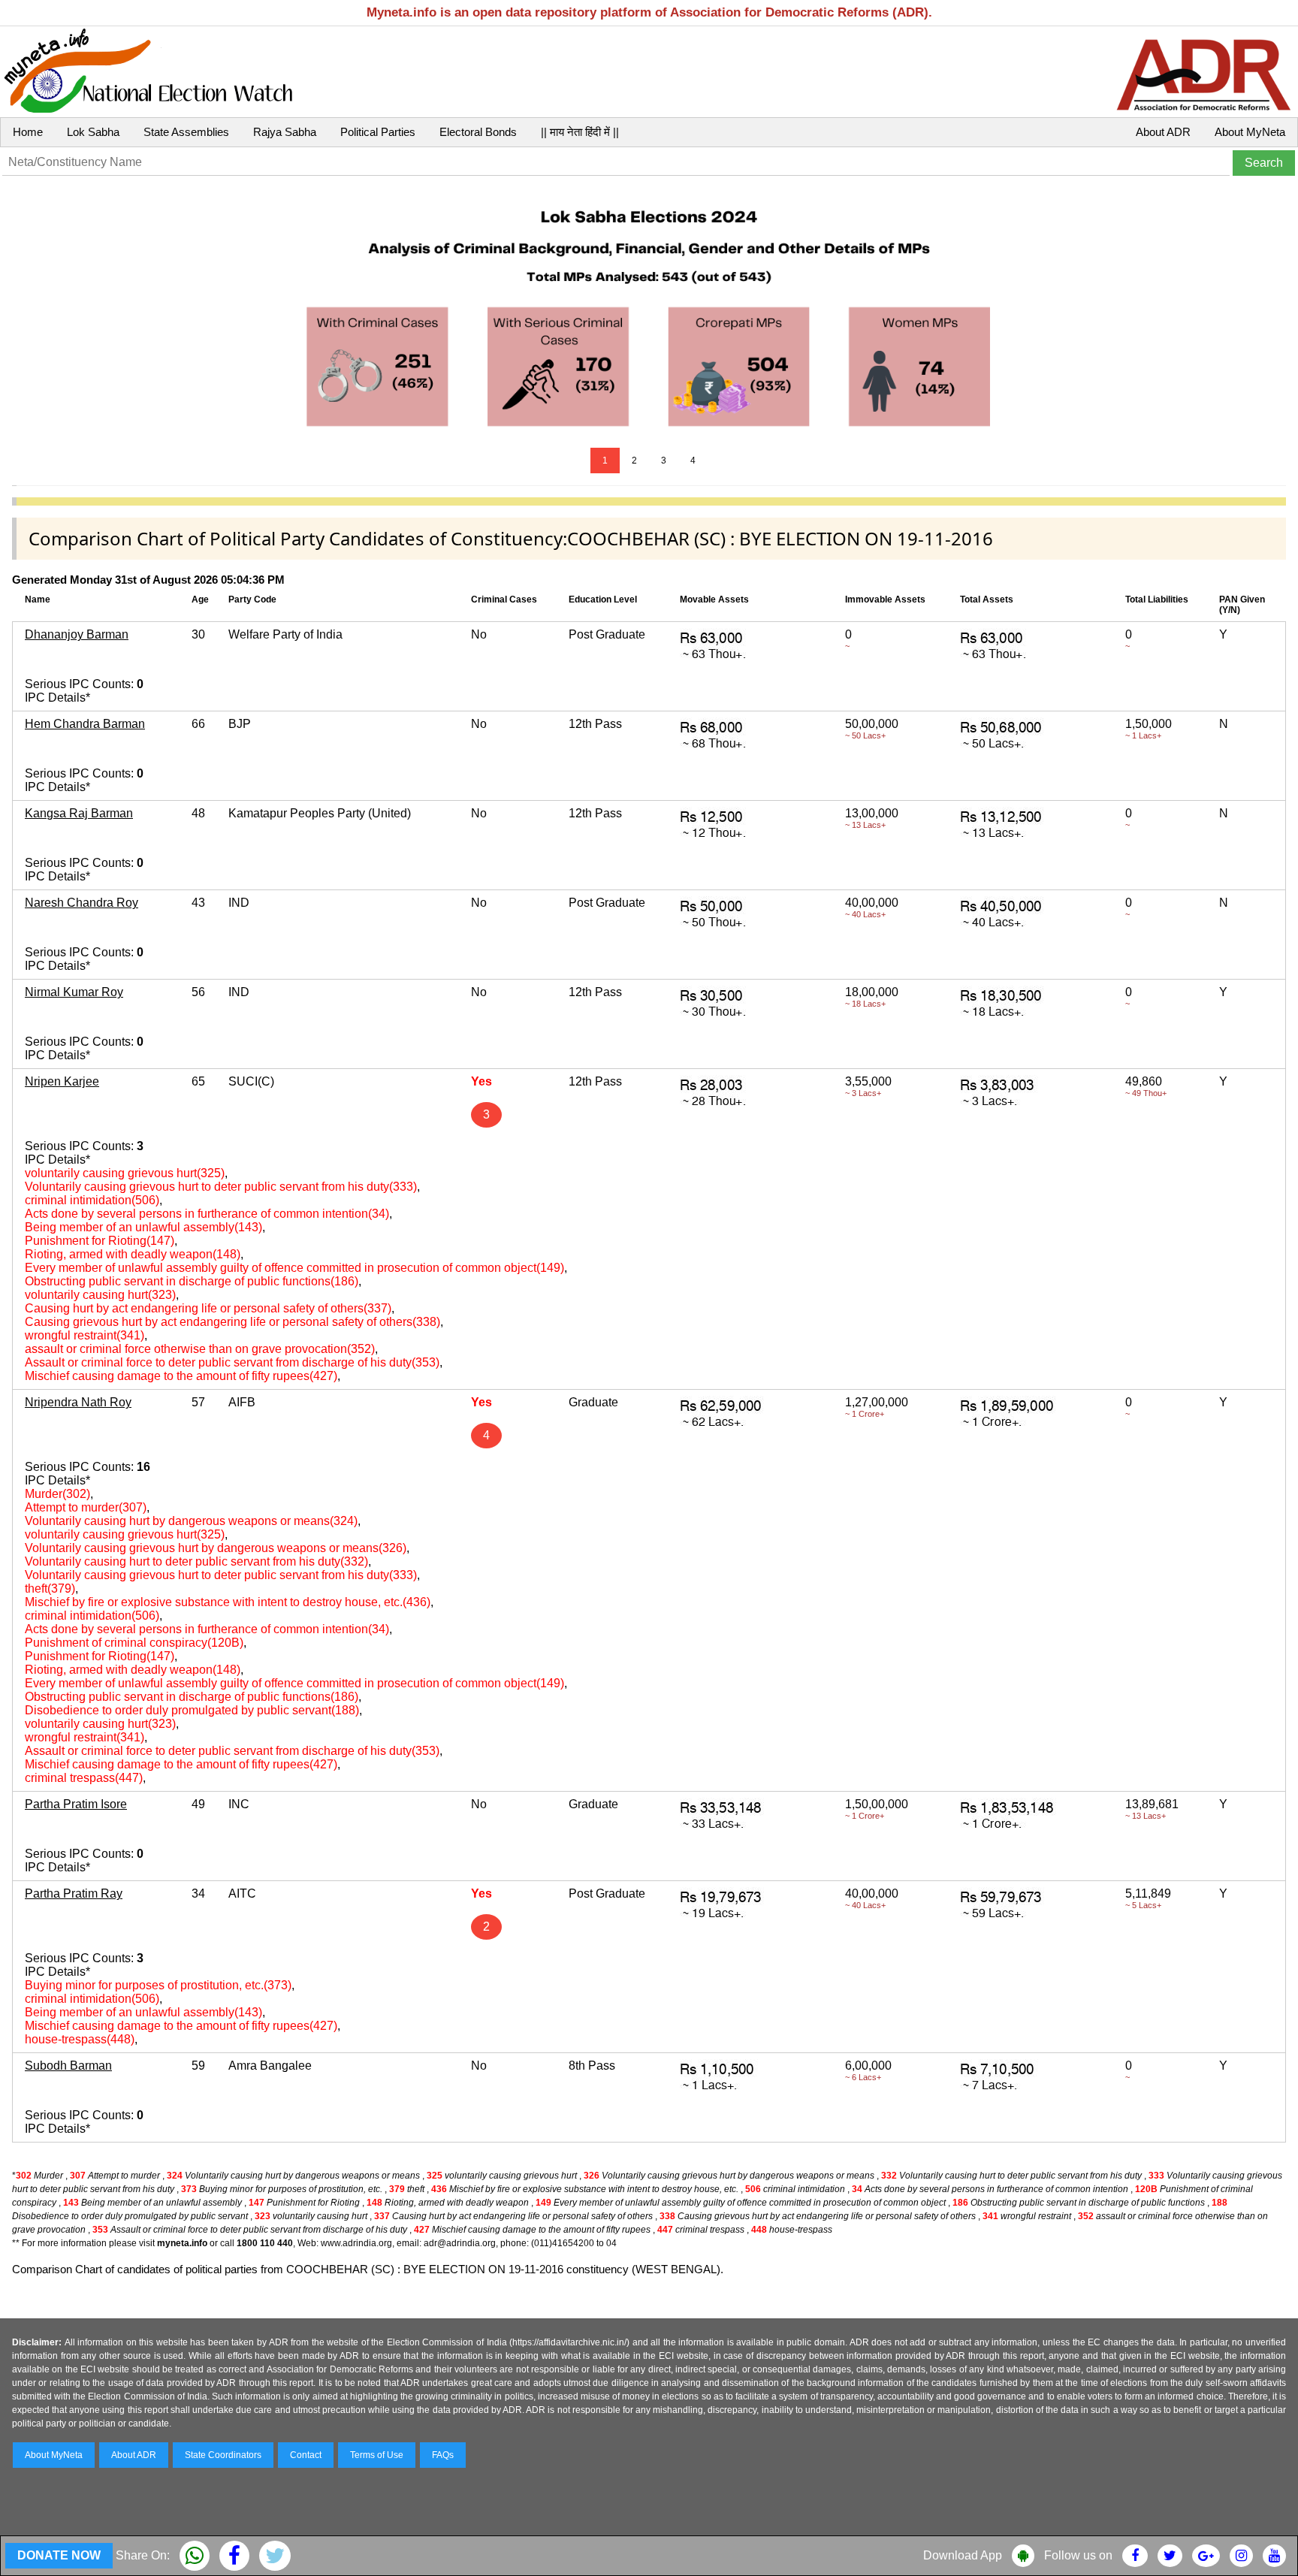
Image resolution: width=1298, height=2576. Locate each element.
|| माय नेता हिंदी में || (580, 132)
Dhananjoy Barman (77, 634)
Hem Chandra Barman (85, 724)
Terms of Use (377, 2455)
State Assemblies (186, 132)
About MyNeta (1250, 132)
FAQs (443, 2455)
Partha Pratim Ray (74, 1893)
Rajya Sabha (285, 132)
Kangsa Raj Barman (79, 813)
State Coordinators (223, 2455)
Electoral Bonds (478, 132)
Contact (306, 2455)
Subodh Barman (68, 2066)
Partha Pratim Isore (76, 1804)
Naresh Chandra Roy (82, 903)
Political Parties (378, 132)
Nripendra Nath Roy (78, 1402)
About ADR (1163, 132)
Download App (963, 2555)
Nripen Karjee (62, 1081)
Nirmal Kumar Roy (74, 992)
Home (28, 132)
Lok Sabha (93, 132)
